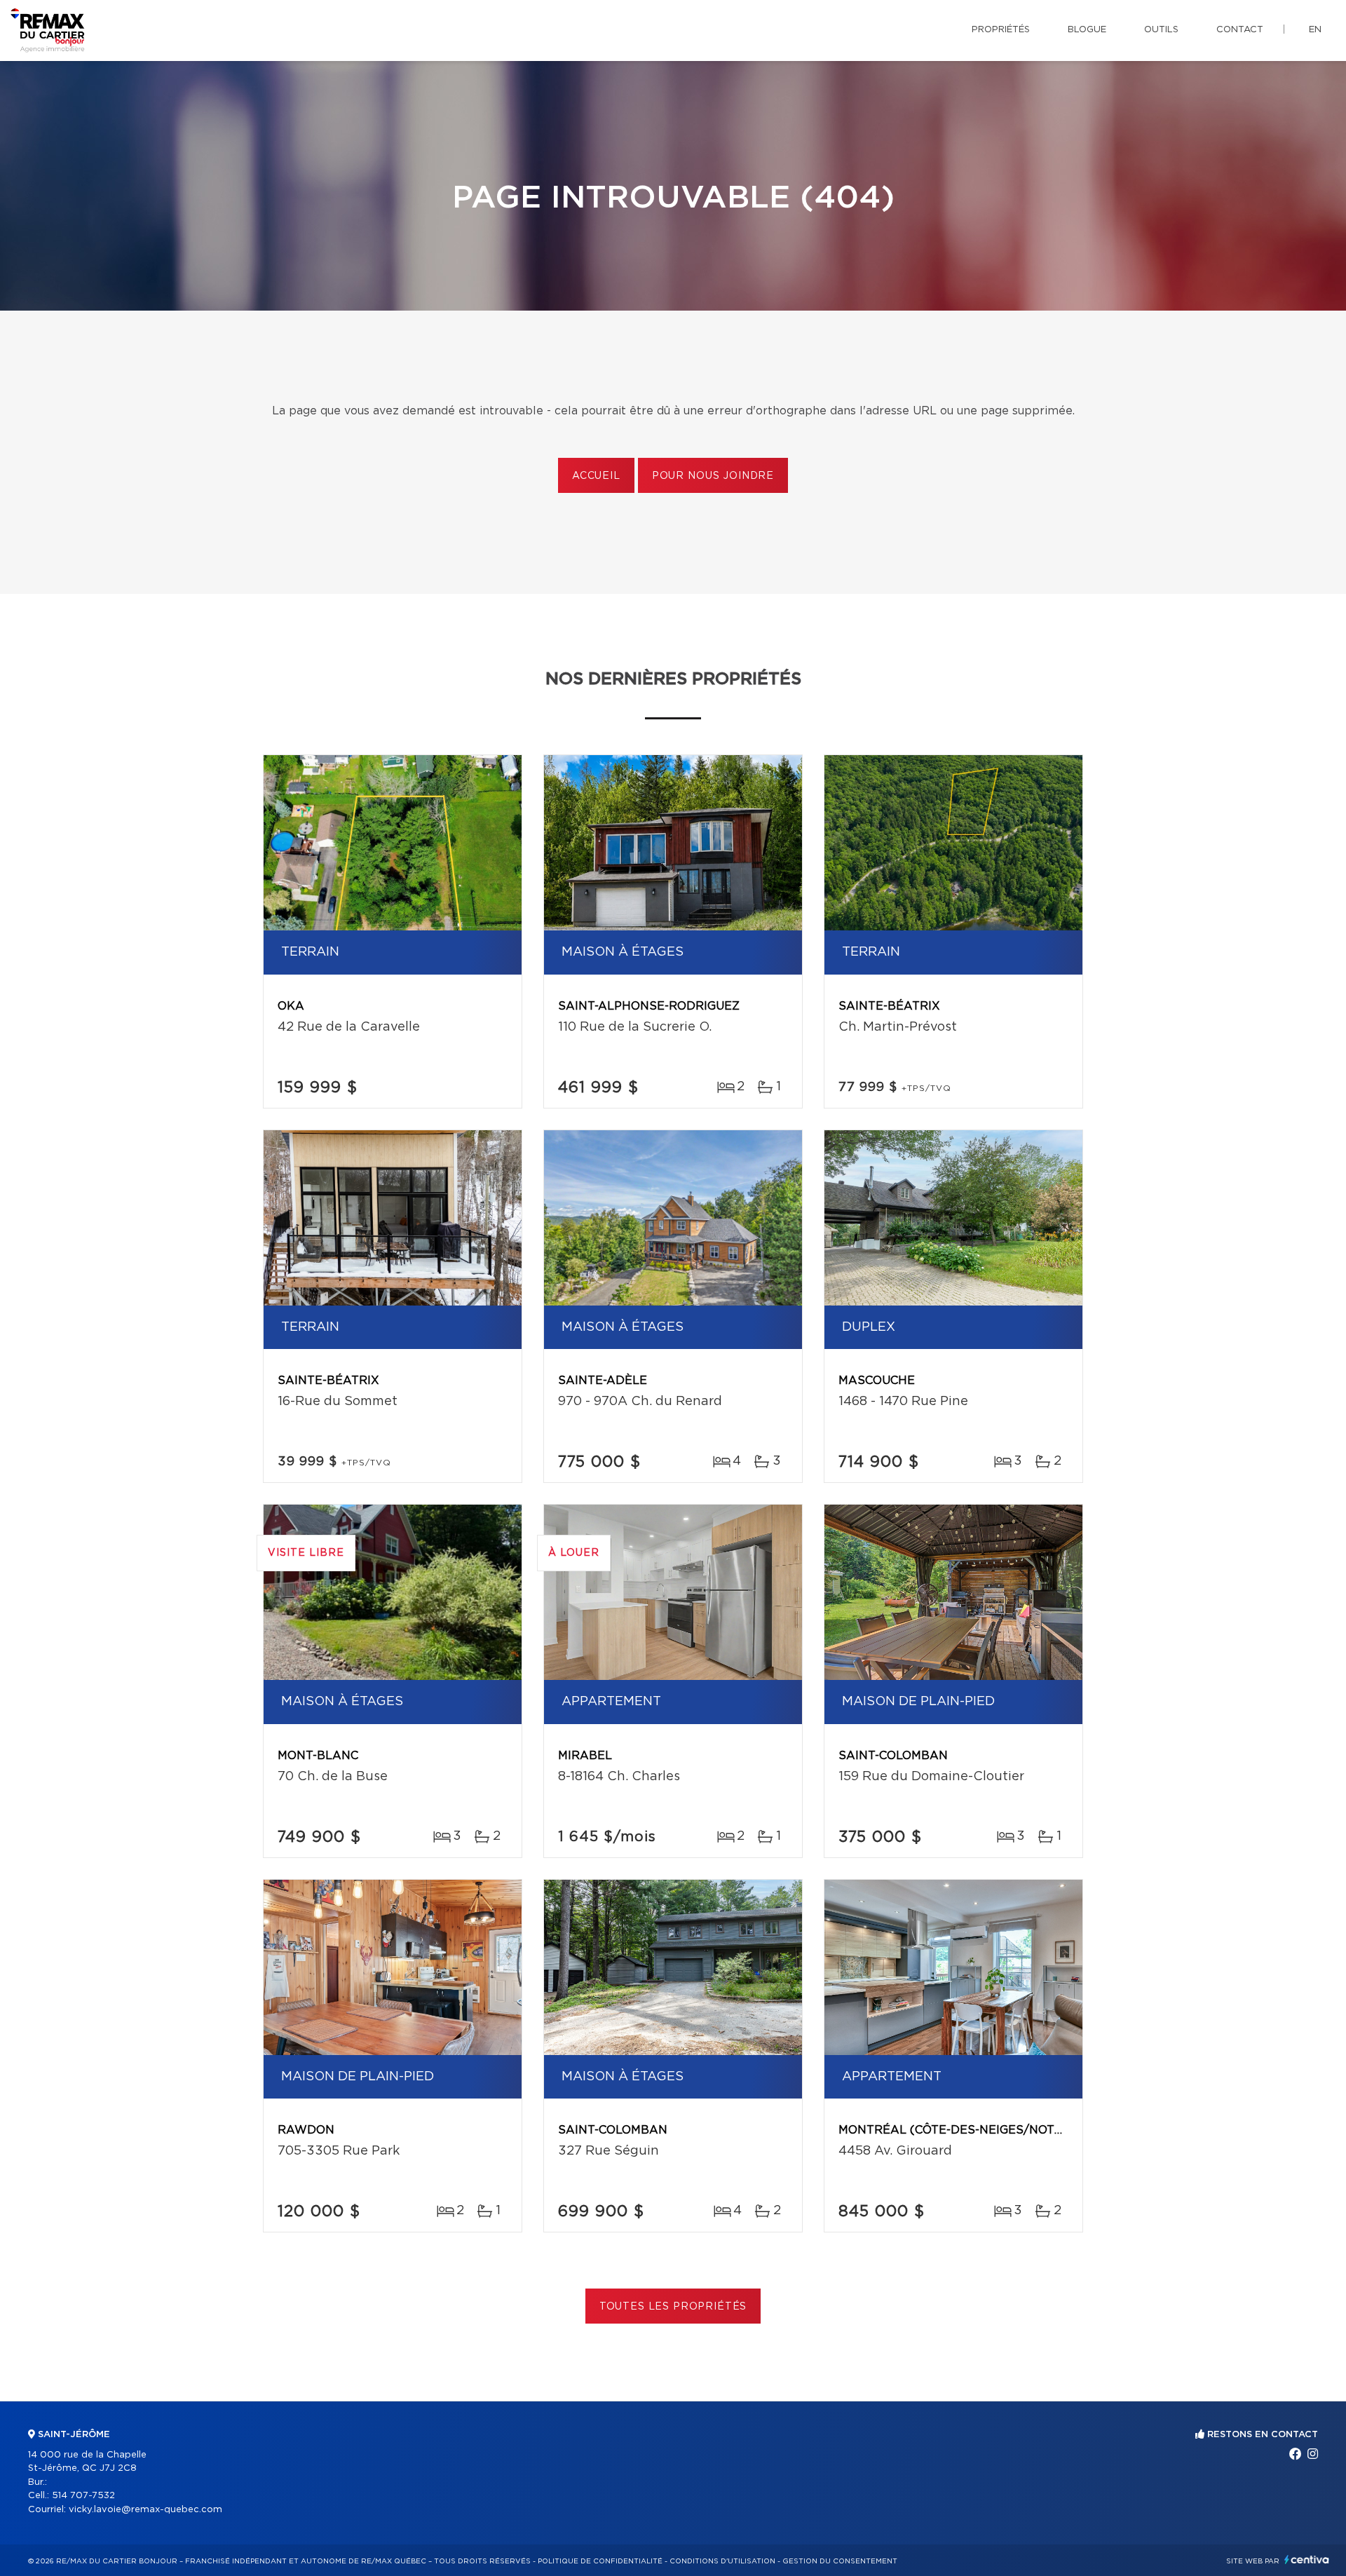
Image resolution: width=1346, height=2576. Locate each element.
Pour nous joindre (713, 476)
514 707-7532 (83, 2496)
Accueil (596, 476)
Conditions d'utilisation (722, 2561)
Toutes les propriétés (673, 2307)
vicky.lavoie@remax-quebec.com (145, 2510)
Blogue (1087, 30)
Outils (1161, 30)
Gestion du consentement (840, 2561)
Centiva (1307, 2560)
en (1315, 30)
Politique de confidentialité (600, 2561)
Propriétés (1001, 30)
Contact (1240, 30)
